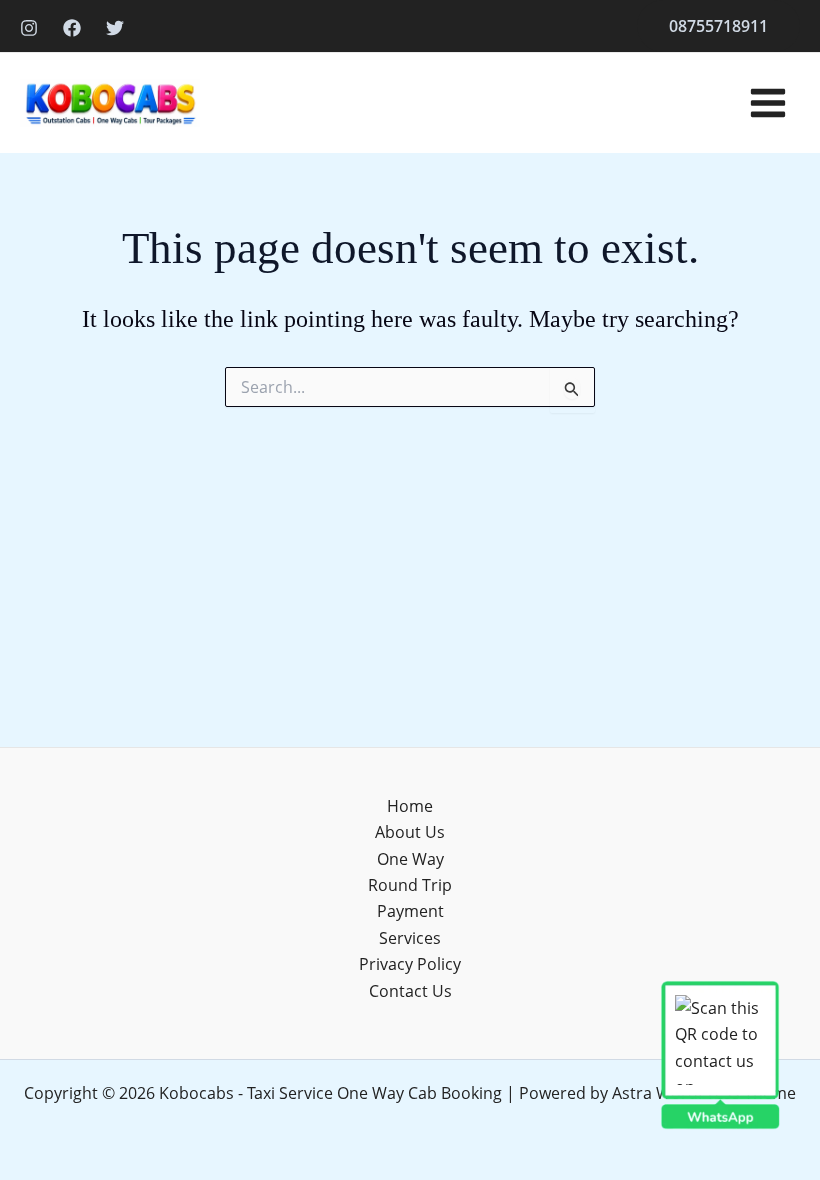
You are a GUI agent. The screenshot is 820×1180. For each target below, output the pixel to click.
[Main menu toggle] (768, 103)
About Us (410, 832)
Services (410, 938)
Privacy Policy (410, 964)
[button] (718, 26)
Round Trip (410, 885)
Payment (410, 911)
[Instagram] (29, 28)
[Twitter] (115, 28)
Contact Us (410, 991)
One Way (410, 859)
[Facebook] (72, 28)
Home (410, 806)
